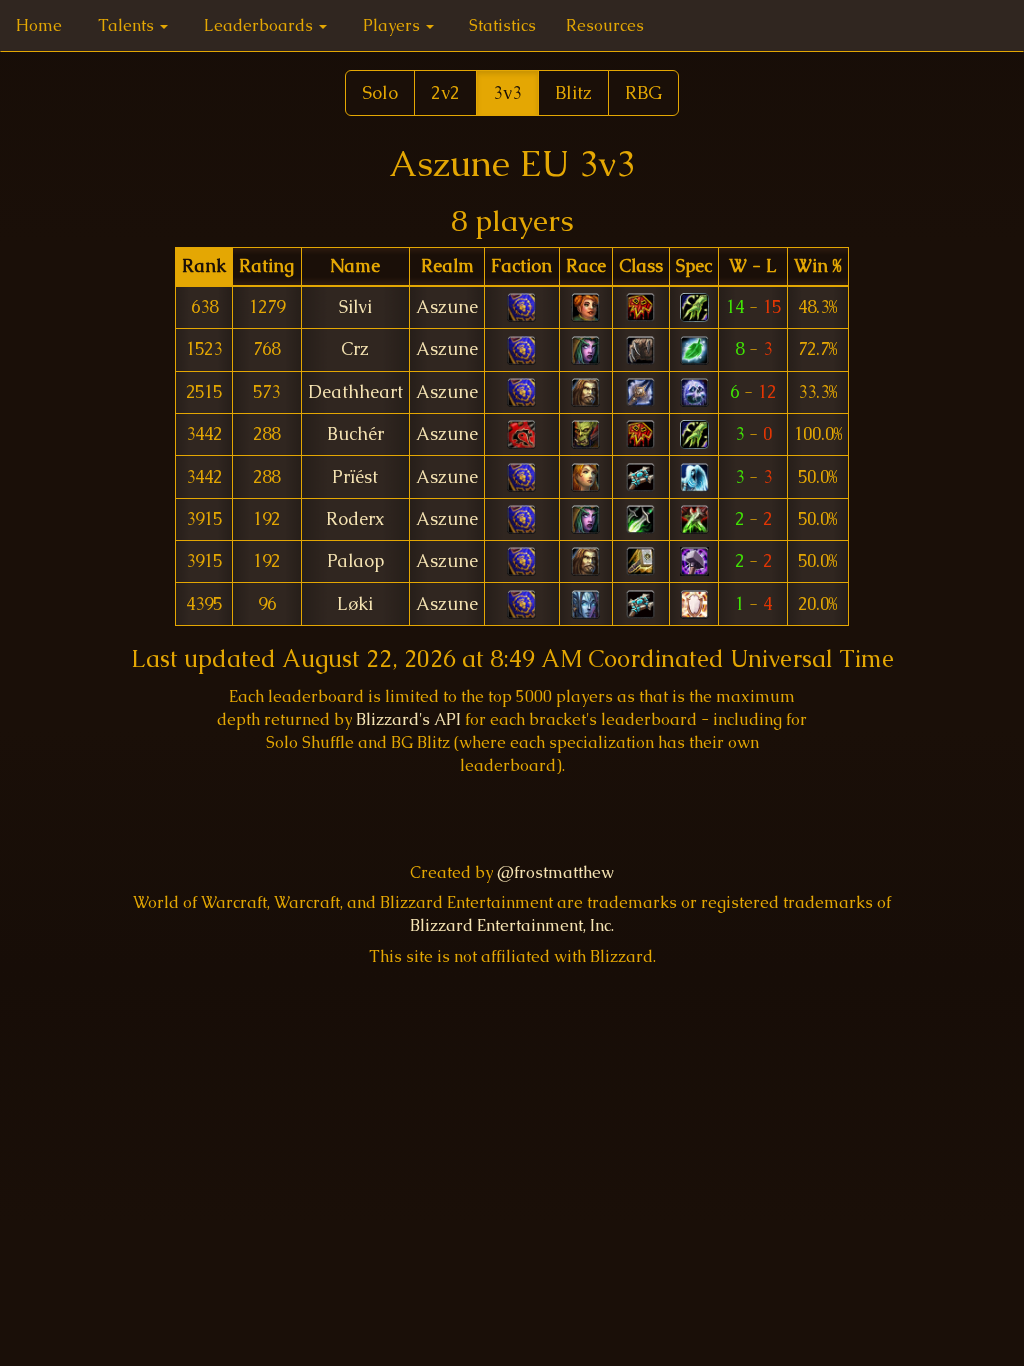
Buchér (355, 434)
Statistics (502, 25)
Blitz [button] (573, 92)
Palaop (355, 561)
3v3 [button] (507, 92)
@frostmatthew (555, 872)
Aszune (447, 307)
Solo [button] (380, 92)
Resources (605, 25)
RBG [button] (643, 92)
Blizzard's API (408, 719)
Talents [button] (128, 25)
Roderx (355, 519)
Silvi (355, 307)
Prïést (355, 477)
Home (39, 25)
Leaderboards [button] (260, 25)
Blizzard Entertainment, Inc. (512, 925)
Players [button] (393, 25)
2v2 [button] (445, 92)
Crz (355, 349)
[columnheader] (203, 266)
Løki (355, 604)
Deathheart (355, 392)
